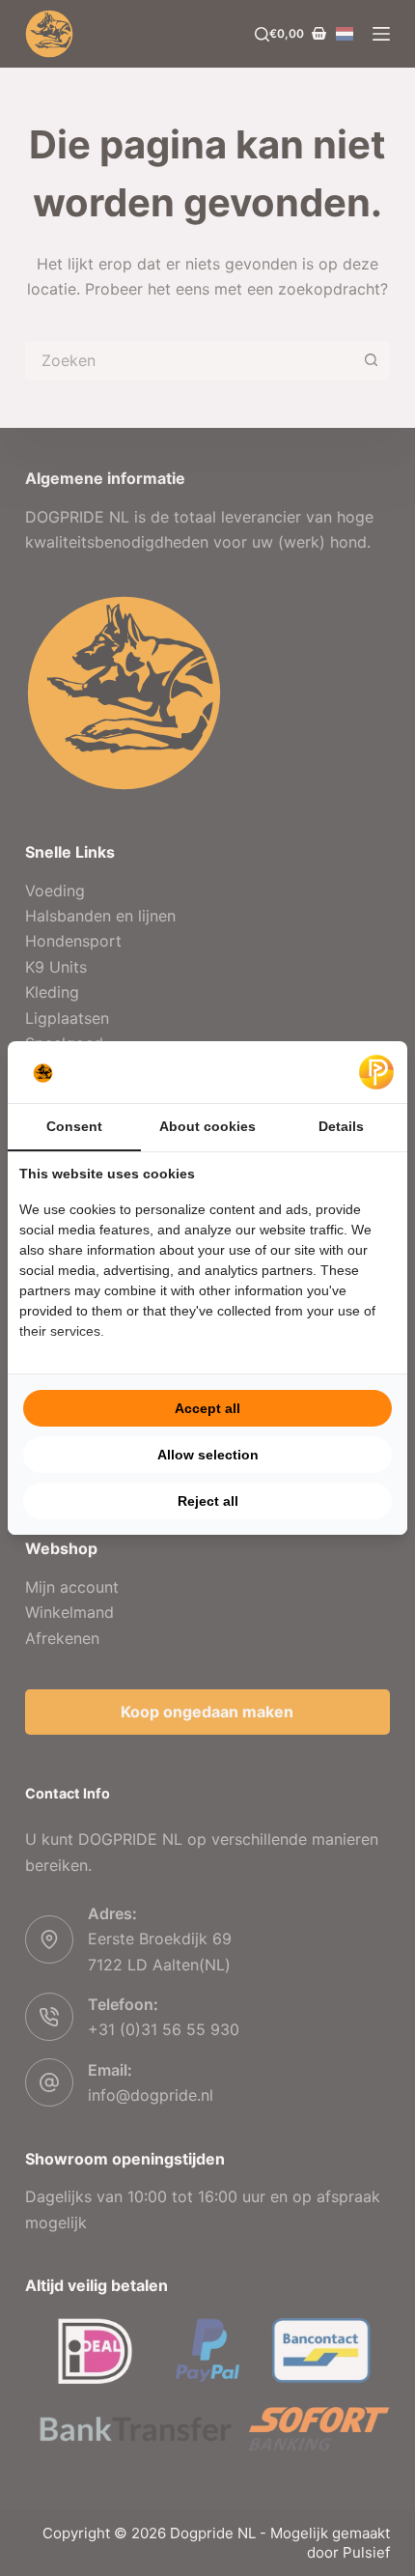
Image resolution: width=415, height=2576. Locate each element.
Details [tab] (341, 1126)
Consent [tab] (74, 1126)
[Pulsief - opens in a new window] (376, 1072)
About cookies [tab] (207, 1126)
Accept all (207, 1408)
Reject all (208, 1501)
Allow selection (208, 1455)
